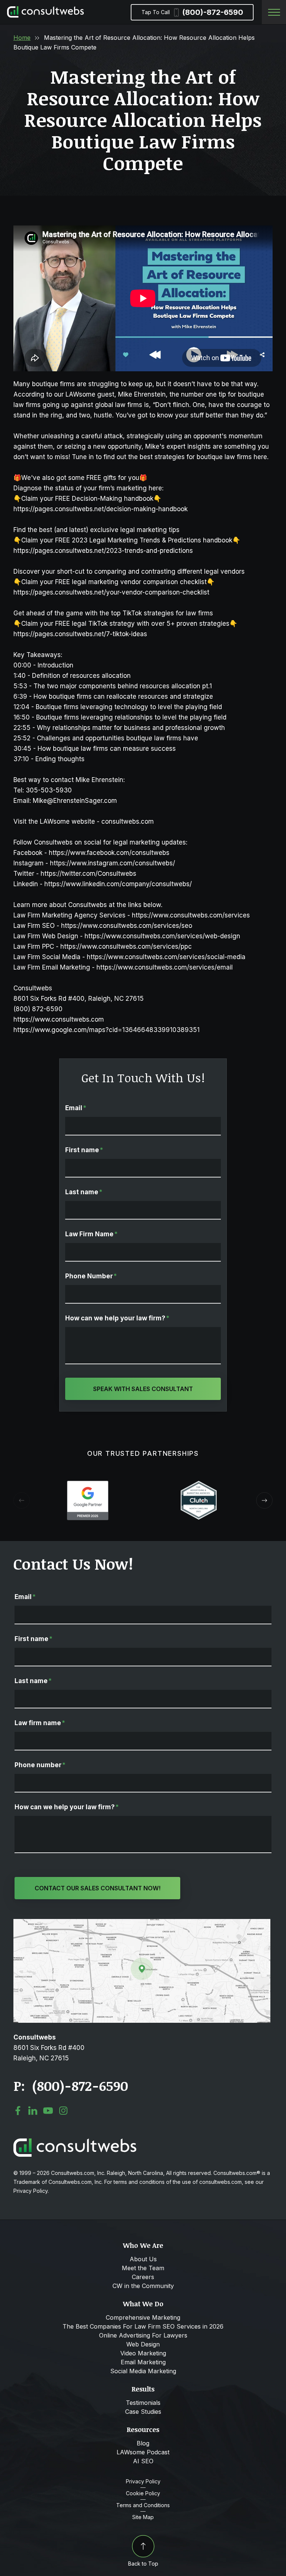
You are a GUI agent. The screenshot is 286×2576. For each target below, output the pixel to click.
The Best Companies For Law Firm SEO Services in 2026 (143, 2326)
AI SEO (143, 2461)
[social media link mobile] (18, 2111)
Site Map (143, 2517)
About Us (143, 2259)
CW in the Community (143, 2286)
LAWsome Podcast (143, 2452)
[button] (264, 1500)
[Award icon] (88, 1484)
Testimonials (143, 2403)
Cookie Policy (143, 2493)
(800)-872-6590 (192, 12)
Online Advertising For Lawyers (143, 2335)
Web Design (143, 2344)
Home (22, 38)
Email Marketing (143, 2362)
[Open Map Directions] (142, 1923)
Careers (143, 2277)
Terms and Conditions (143, 2505)
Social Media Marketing (143, 2371)
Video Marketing (143, 2353)
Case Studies (143, 2412)
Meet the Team (143, 2268)
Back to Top (143, 2564)
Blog (143, 2443)
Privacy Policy (143, 2482)
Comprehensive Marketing (143, 2317)
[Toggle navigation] (274, 12)
